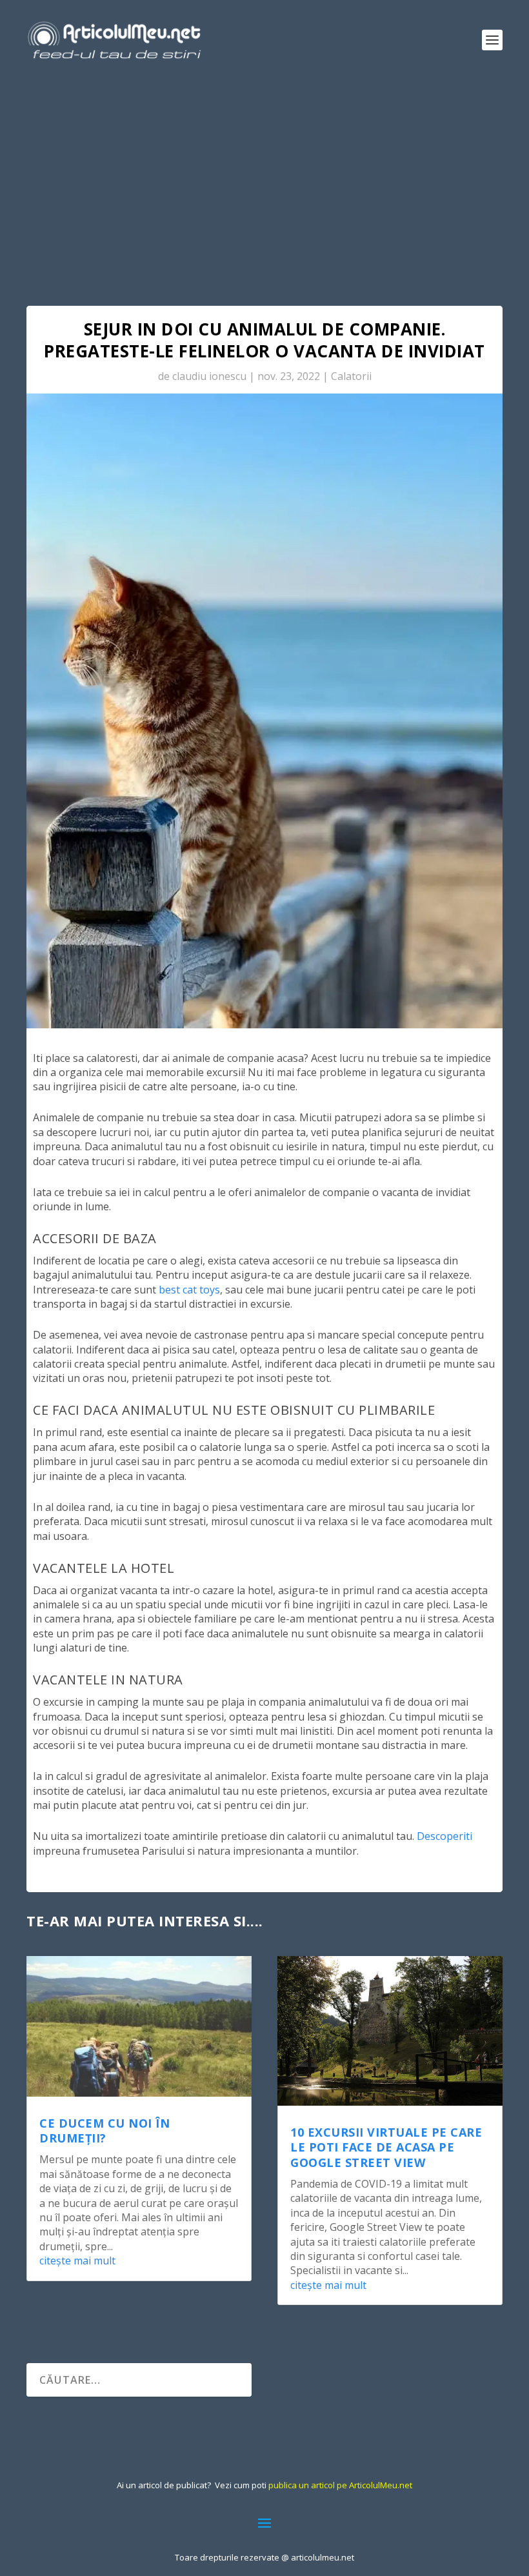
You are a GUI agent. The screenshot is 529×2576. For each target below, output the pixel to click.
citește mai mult (77, 2261)
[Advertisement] (264, 177)
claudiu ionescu (209, 376)
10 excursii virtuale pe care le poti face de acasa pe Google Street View (386, 2147)
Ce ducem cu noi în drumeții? (105, 2131)
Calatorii (351, 376)
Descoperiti (444, 1836)
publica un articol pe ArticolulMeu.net (340, 2485)
